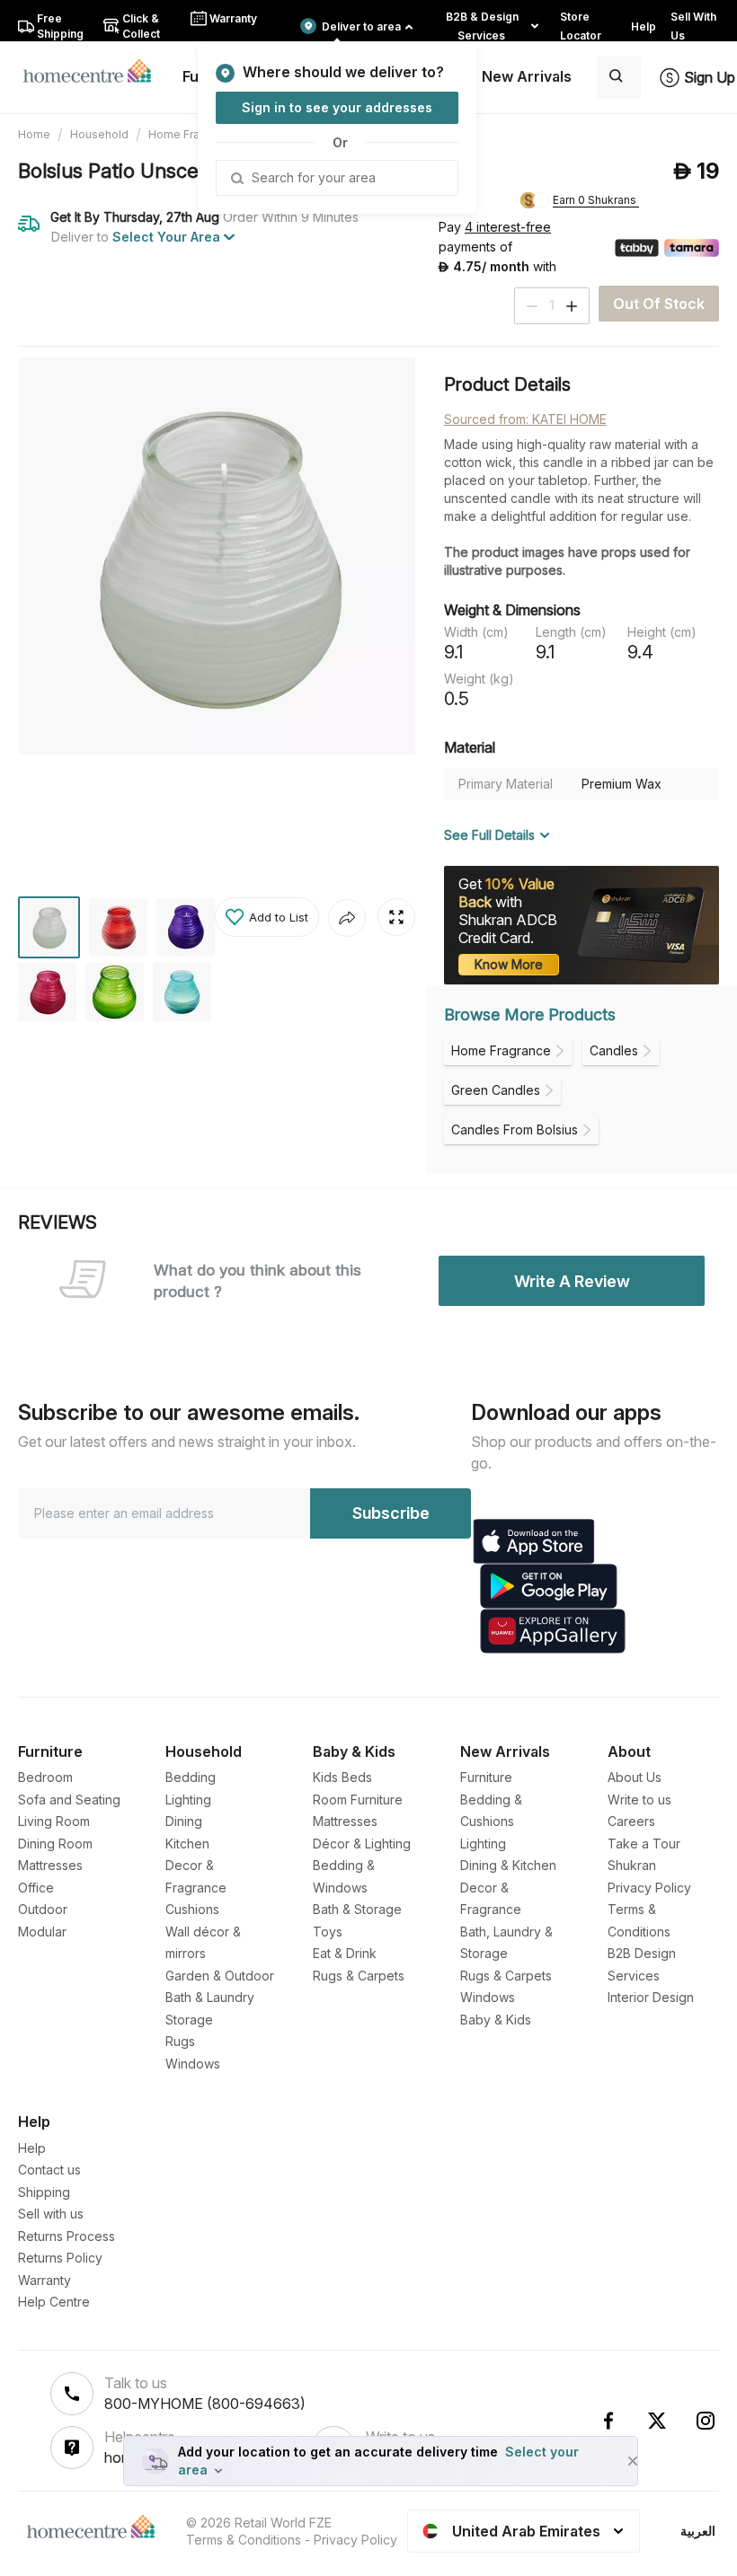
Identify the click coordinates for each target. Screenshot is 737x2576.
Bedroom (45, 1777)
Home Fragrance (192, 134)
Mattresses (50, 1865)
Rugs (180, 2041)
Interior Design (651, 1997)
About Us (635, 1777)
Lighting (188, 1800)
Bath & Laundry (210, 1997)
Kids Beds (342, 1777)
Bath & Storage (357, 1909)
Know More (509, 964)
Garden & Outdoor (220, 1976)
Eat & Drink (345, 1953)
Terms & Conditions (244, 2540)
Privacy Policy (649, 1888)
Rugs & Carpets (359, 1976)
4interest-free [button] (508, 228)
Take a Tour (644, 1844)
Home (34, 134)
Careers (631, 1821)
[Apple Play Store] (534, 1541)
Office (36, 1888)
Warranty (44, 2280)
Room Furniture (358, 1800)
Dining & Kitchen (508, 1865)
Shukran (632, 1865)
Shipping (44, 2192)
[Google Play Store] (549, 1586)
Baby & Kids (496, 2020)
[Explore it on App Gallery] (553, 1631)
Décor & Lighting (362, 1844)
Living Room (54, 1821)
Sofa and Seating (69, 1800)
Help (32, 2148)
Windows (193, 2064)
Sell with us (51, 2214)
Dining (184, 1821)
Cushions (192, 1909)
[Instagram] (706, 2421)
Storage (189, 2020)
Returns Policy (60, 2258)
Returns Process (67, 2236)
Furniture (486, 1777)
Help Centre (54, 2302)
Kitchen (187, 1844)
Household (99, 134)
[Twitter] (657, 2421)
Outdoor (43, 1909)
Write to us (639, 1800)
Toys (328, 1932)
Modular (42, 1932)
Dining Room (55, 1844)
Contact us (49, 2170)
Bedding (191, 1777)
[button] (267, 917)
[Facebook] (608, 2421)
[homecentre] (95, 70)
